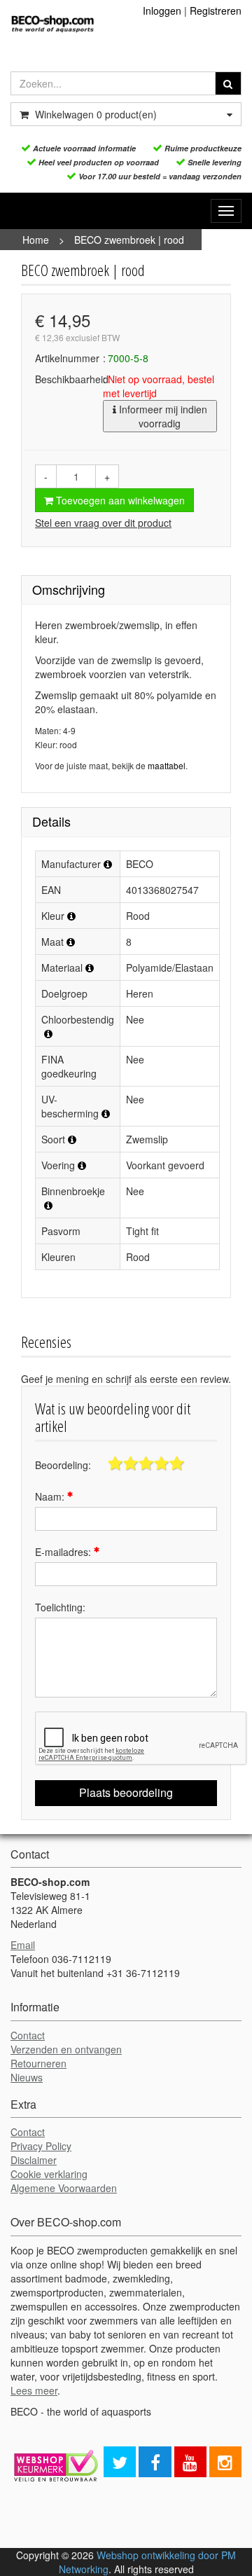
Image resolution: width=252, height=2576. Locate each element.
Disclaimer (34, 2160)
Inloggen (162, 11)
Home (36, 240)
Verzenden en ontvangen (66, 2049)
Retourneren (38, 2063)
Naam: (51, 1496)
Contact (28, 2035)
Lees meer (34, 2390)
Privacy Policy (41, 2146)
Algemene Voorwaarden (64, 2188)
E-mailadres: (64, 1552)
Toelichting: (60, 1607)
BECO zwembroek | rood (129, 240)
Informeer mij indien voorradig (162, 416)
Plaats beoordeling (126, 1792)
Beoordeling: (63, 1465)
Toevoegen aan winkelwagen (119, 500)
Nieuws (27, 2077)
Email (23, 1945)
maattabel (167, 765)
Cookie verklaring (49, 2174)
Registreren (216, 11)
